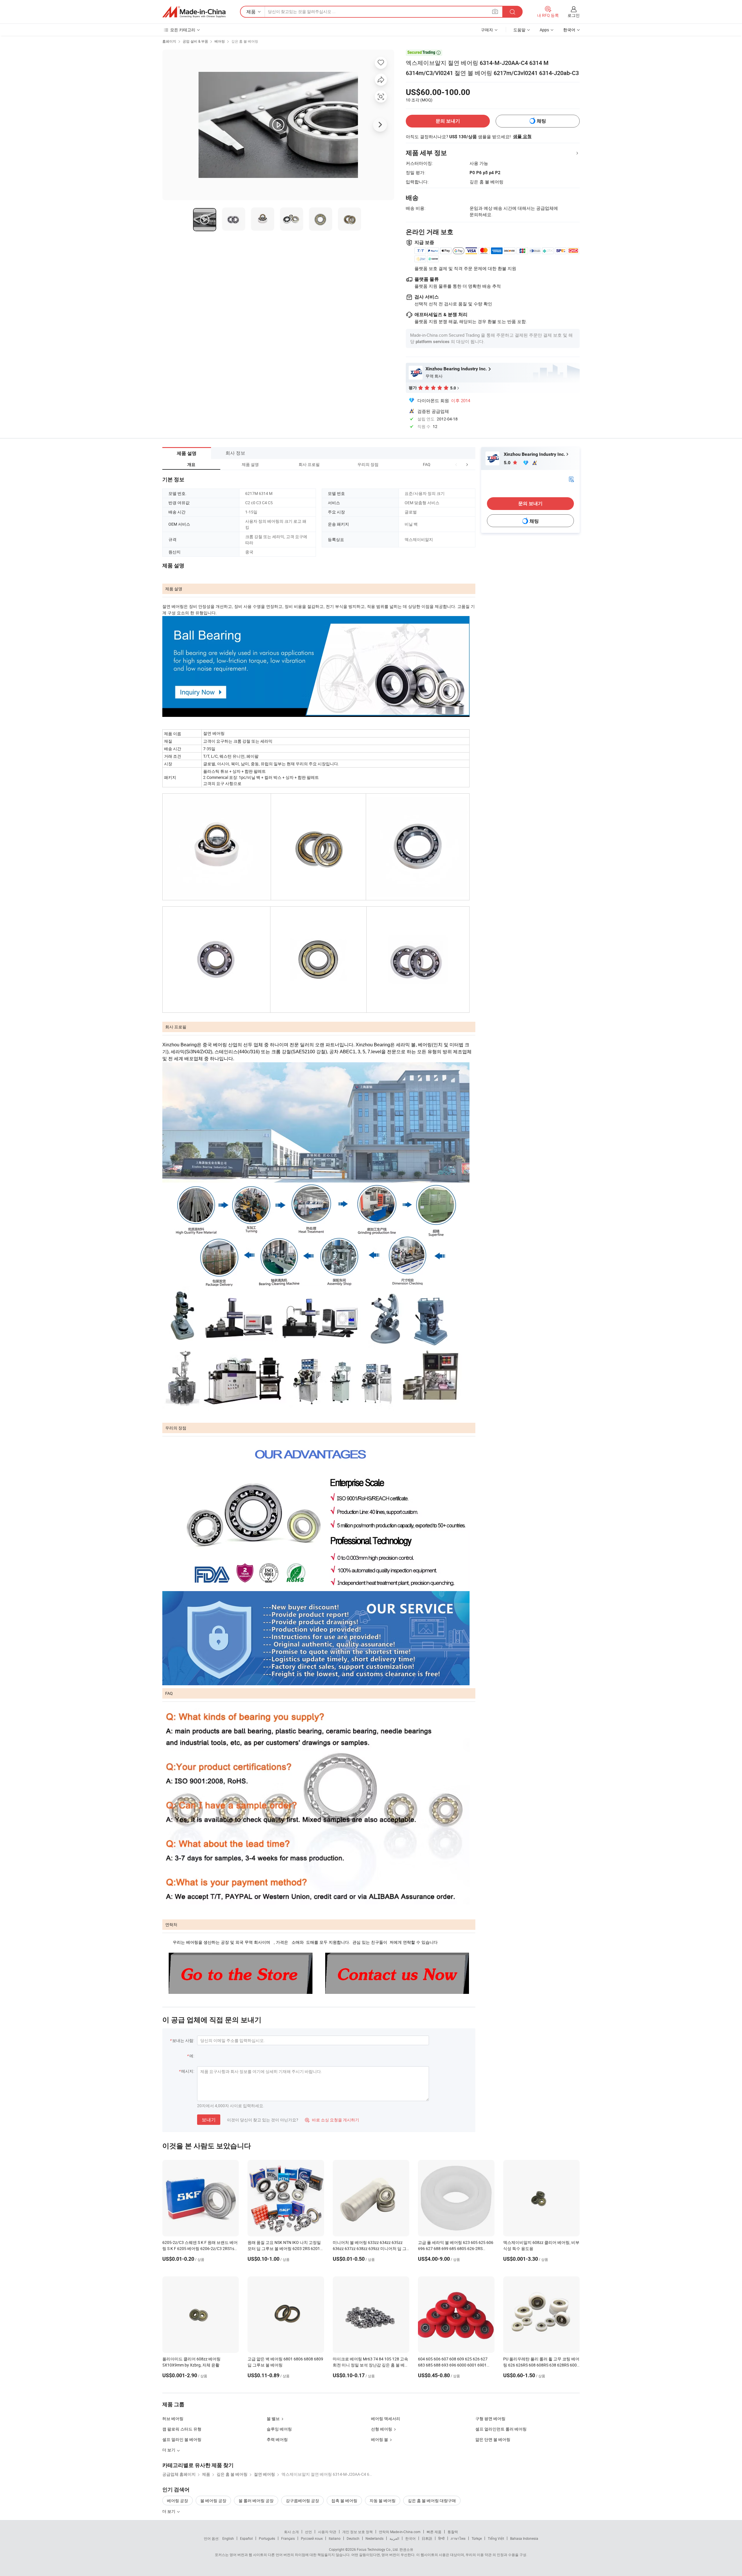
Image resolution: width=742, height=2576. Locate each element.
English (228, 2538)
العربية (394, 2538)
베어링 (220, 41)
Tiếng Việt (496, 2538)
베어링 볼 (380, 2439)
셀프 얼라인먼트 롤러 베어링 (501, 2429)
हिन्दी (441, 2538)
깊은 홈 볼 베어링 (245, 41)
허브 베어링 (173, 2419)
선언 (308, 2532)
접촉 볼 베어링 (344, 2501)
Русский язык (312, 2538)
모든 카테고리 (183, 30)
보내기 (209, 2120)
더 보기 (169, 2511)
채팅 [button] (541, 121)
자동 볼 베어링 (383, 2501)
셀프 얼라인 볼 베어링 (182, 2439)
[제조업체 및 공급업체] (194, 12)
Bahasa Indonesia (524, 2538)
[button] (456, 464)
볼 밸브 (273, 2419)
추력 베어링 (277, 2439)
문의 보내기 (448, 121)
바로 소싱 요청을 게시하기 (332, 2120)
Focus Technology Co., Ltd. (378, 2549)
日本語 (427, 2538)
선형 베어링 (382, 2429)
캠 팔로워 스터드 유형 (182, 2429)
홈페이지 (169, 41)
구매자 (487, 30)
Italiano (335, 2538)
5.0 (508, 463)
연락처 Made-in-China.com (400, 2532)
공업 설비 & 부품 (195, 41)
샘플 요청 (522, 136)
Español (246, 2538)
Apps (544, 30)
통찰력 (453, 2532)
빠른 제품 (434, 2532)
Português (267, 2538)
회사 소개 (291, 2532)
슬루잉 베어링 (279, 2429)
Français (288, 2538)
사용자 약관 (327, 2532)
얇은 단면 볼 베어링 (493, 2439)
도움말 (519, 30)
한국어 (410, 2538)
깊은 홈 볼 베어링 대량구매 (432, 2501)
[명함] (571, 479)
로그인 (574, 15)
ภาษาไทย (458, 2538)
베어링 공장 (178, 2501)
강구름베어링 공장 (302, 2501)
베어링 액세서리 (386, 2419)
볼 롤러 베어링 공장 (256, 2501)
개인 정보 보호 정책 (358, 2532)
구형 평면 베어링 (490, 2419)
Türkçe (477, 2538)
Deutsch (353, 2538)
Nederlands (374, 2538)
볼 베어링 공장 (213, 2501)
